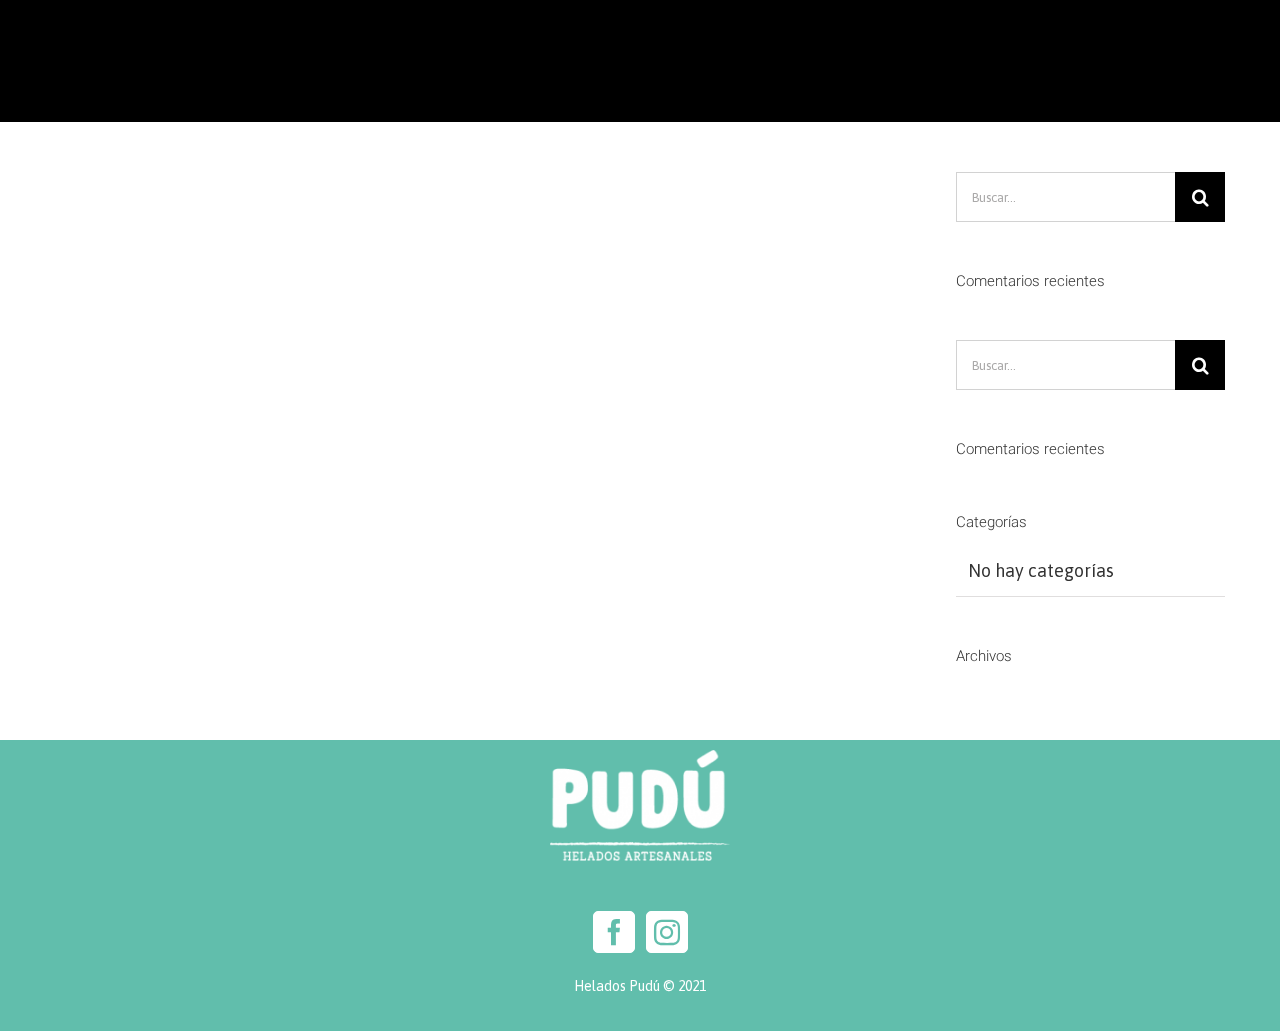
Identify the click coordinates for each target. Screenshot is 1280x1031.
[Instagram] (667, 932)
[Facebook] (614, 932)
